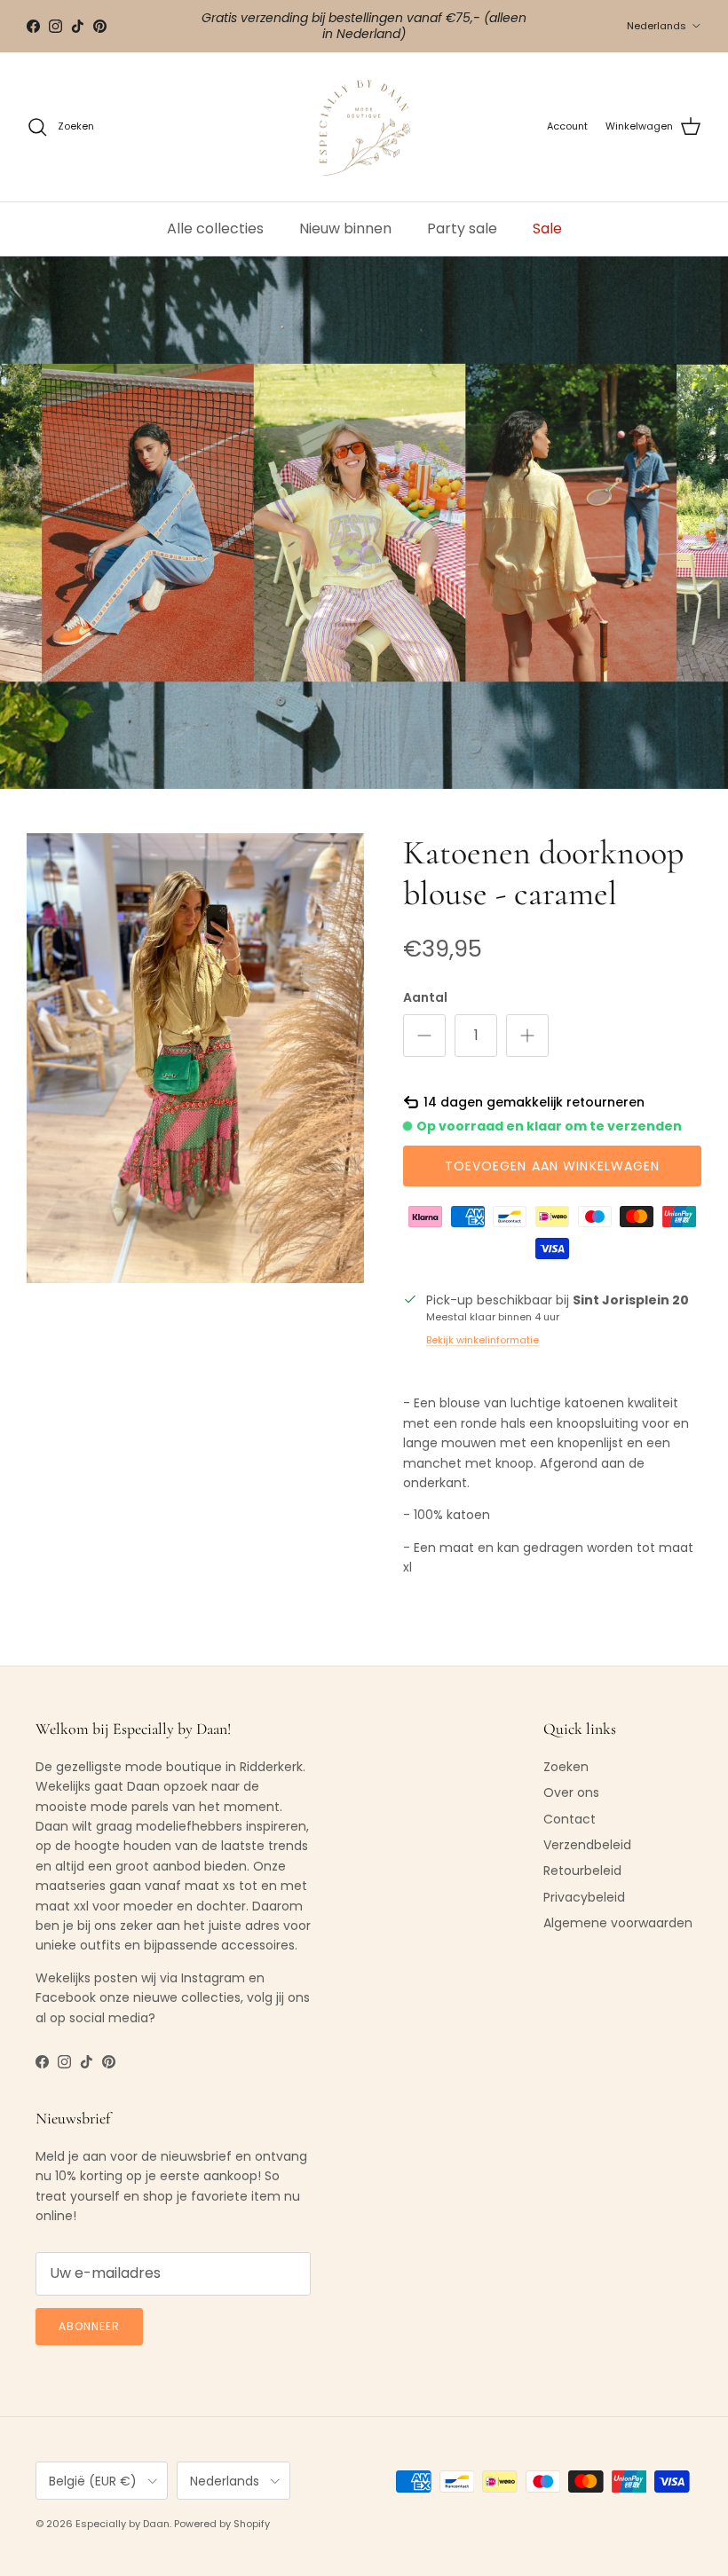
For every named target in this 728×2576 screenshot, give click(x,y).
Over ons (571, 1792)
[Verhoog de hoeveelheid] (527, 1036)
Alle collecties (215, 228)
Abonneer (89, 2326)
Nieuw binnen (345, 228)
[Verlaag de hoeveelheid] (424, 1036)
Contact (570, 1819)
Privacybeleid (584, 1897)
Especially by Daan (123, 2524)
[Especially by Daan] (364, 127)
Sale (547, 228)
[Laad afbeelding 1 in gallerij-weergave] (195, 1058)
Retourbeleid (582, 1871)
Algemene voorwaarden (618, 1923)
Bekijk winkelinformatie (483, 1340)
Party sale (462, 228)
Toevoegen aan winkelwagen (553, 1166)
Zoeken (566, 1767)
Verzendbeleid (587, 1845)
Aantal (425, 998)
